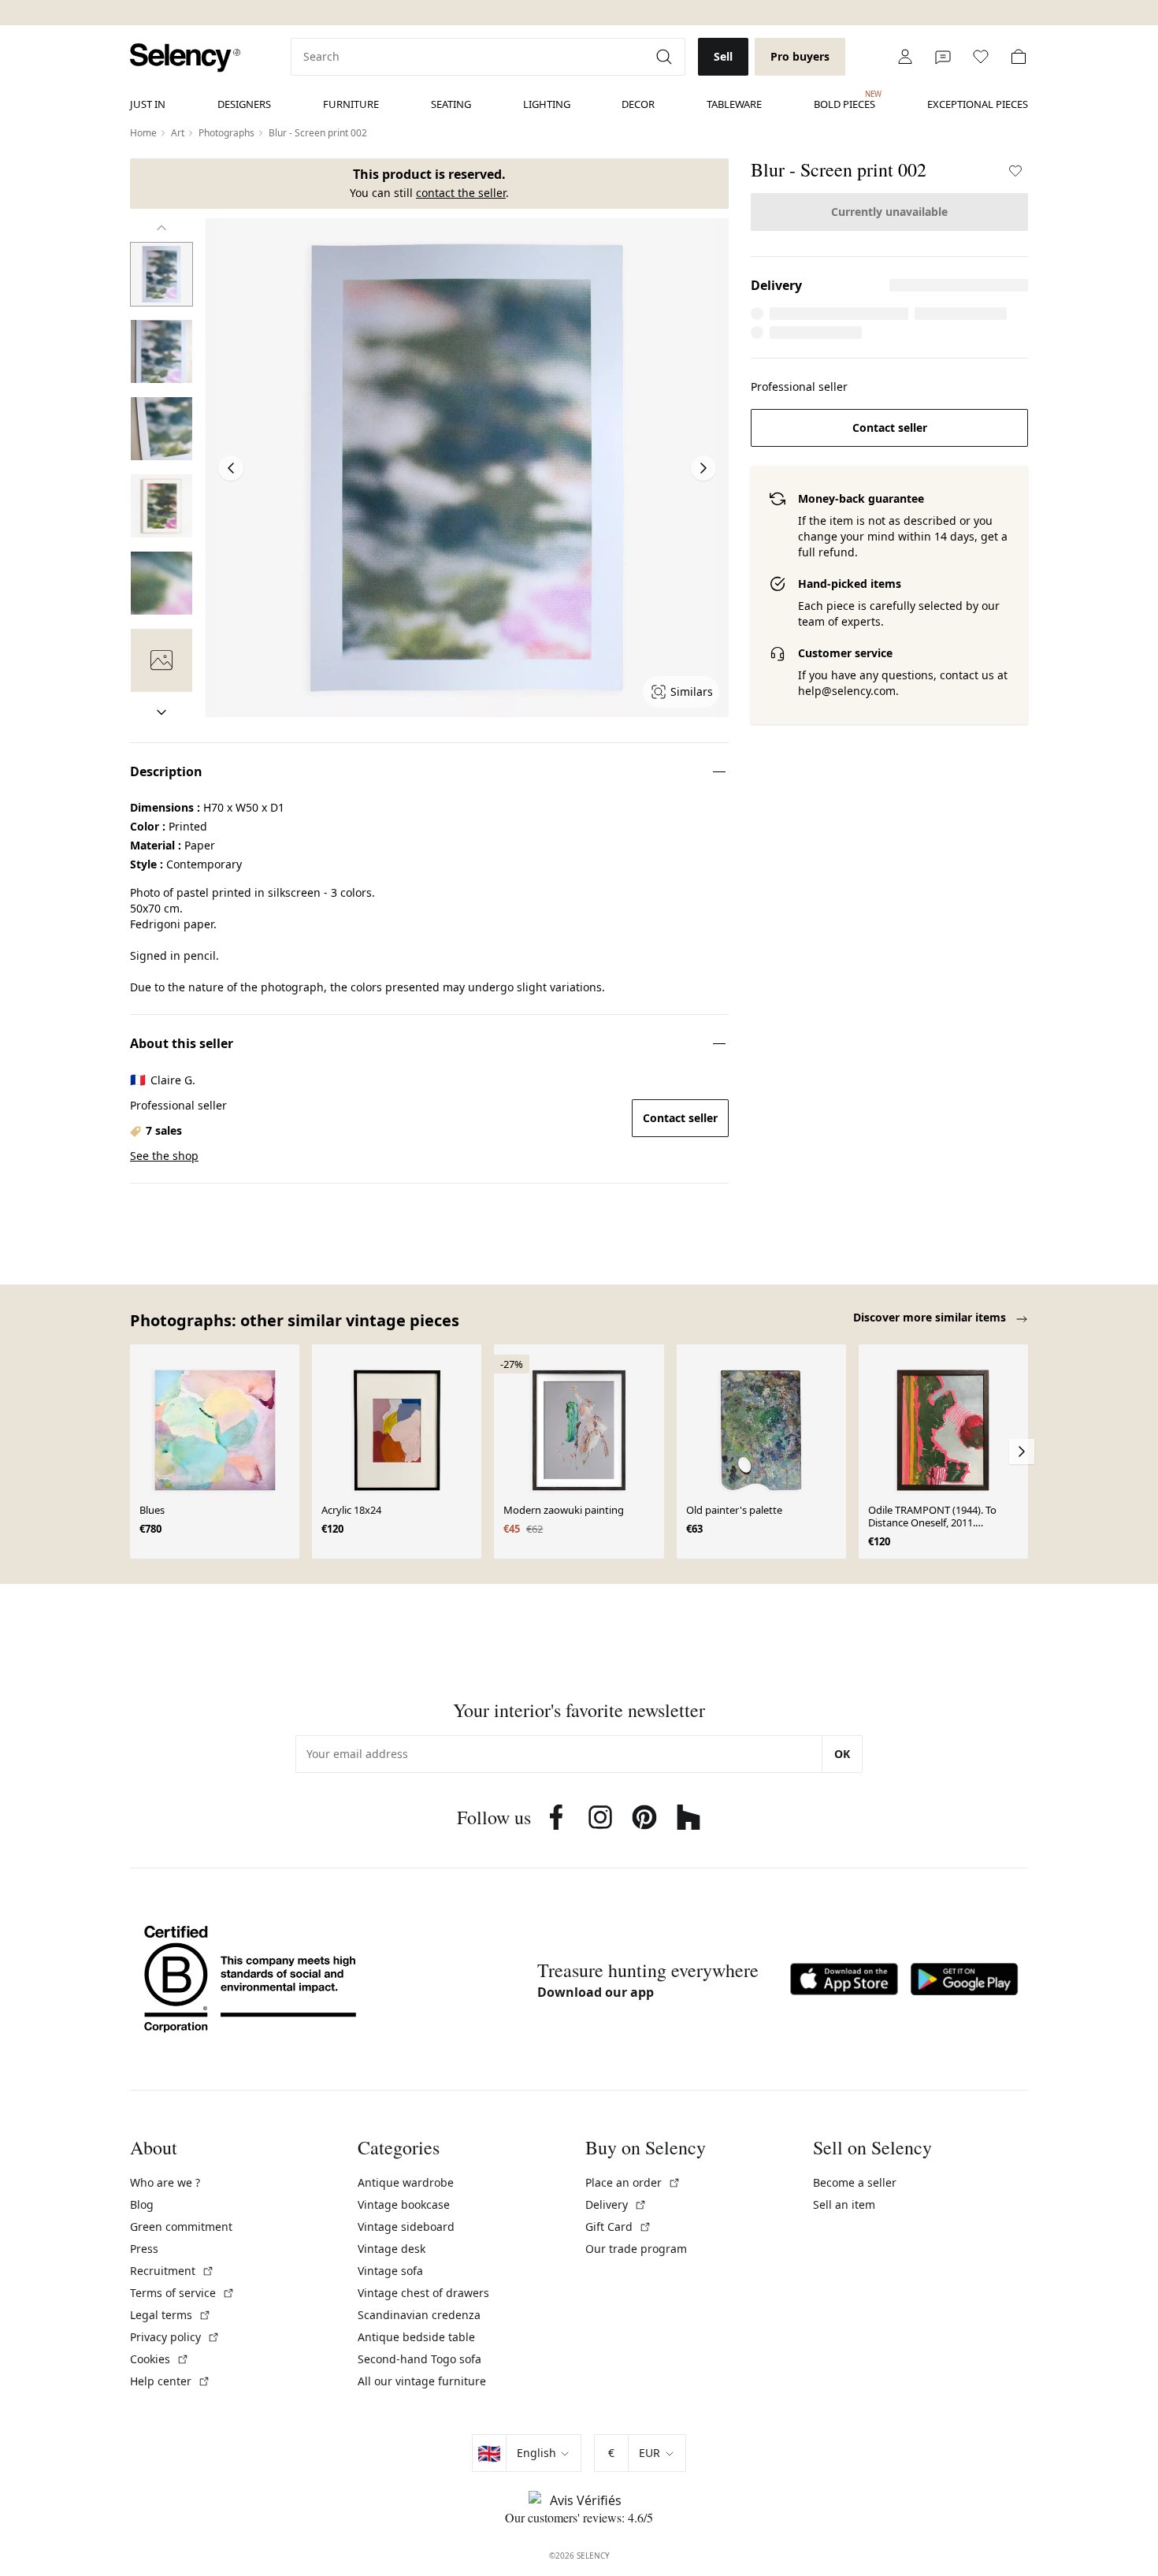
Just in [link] (148, 104)
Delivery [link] (616, 2204)
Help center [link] (170, 2381)
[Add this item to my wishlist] (1015, 171)
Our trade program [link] (636, 2249)
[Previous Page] (231, 468)
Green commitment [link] (181, 2227)
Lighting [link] (547, 104)
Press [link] (144, 2249)
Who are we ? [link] (165, 2182)
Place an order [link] (633, 2182)
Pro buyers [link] (800, 56)
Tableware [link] (734, 104)
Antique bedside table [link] (416, 2337)
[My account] (905, 57)
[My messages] (943, 57)
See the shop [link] (164, 1156)
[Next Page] (703, 468)
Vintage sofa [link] (390, 2271)
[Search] (666, 57)
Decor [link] (638, 104)
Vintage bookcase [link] (404, 2204)
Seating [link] (451, 104)
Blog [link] (142, 2204)
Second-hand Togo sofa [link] (419, 2359)
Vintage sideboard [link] (406, 2227)
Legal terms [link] (171, 2315)
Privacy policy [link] (175, 2337)
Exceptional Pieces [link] (978, 104)
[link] (185, 58)
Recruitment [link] (172, 2271)
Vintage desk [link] (392, 2249)
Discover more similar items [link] (931, 1317)
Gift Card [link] (618, 2227)
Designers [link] (244, 104)
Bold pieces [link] (844, 100)
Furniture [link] (351, 104)
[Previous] (161, 228)
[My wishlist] (981, 57)
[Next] (161, 712)
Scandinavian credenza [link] (419, 2315)
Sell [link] (723, 56)
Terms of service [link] (182, 2293)
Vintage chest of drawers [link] (423, 2293)
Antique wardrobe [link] (406, 2182)
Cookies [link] (160, 2359)
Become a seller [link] (855, 2182)
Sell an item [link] (844, 2204)
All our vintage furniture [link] (422, 2381)
